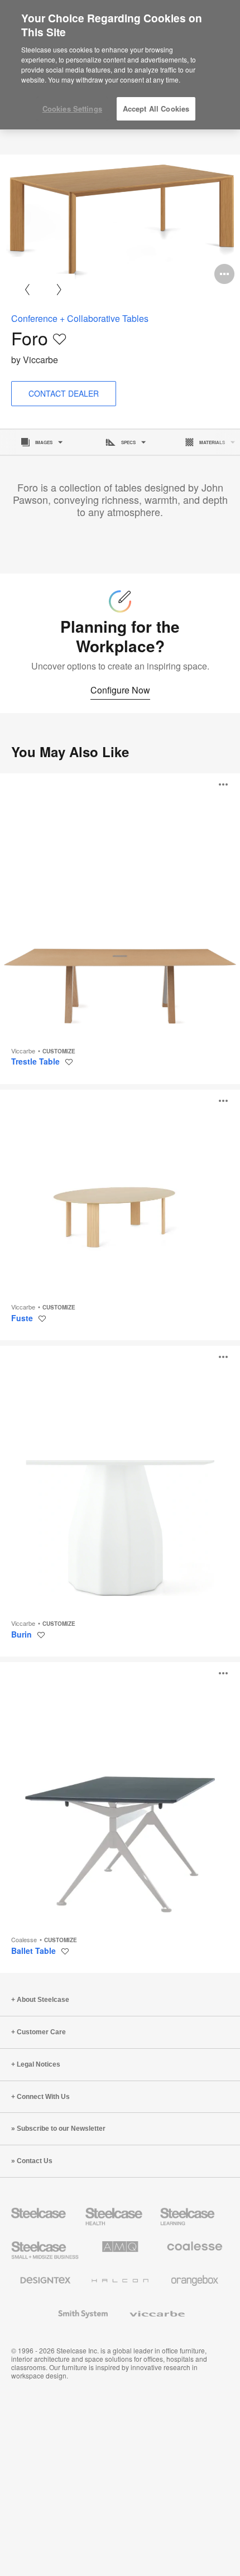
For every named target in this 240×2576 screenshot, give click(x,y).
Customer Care (41, 2032)
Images (44, 442)
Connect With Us (43, 2097)
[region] (120, 65)
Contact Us (35, 2161)
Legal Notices (39, 2064)
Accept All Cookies (156, 109)
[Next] (59, 289)
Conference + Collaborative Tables (80, 318)
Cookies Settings (72, 109)
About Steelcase (43, 2000)
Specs (128, 442)
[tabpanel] (120, 222)
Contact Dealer (64, 393)
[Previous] (27, 289)
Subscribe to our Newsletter (61, 2129)
